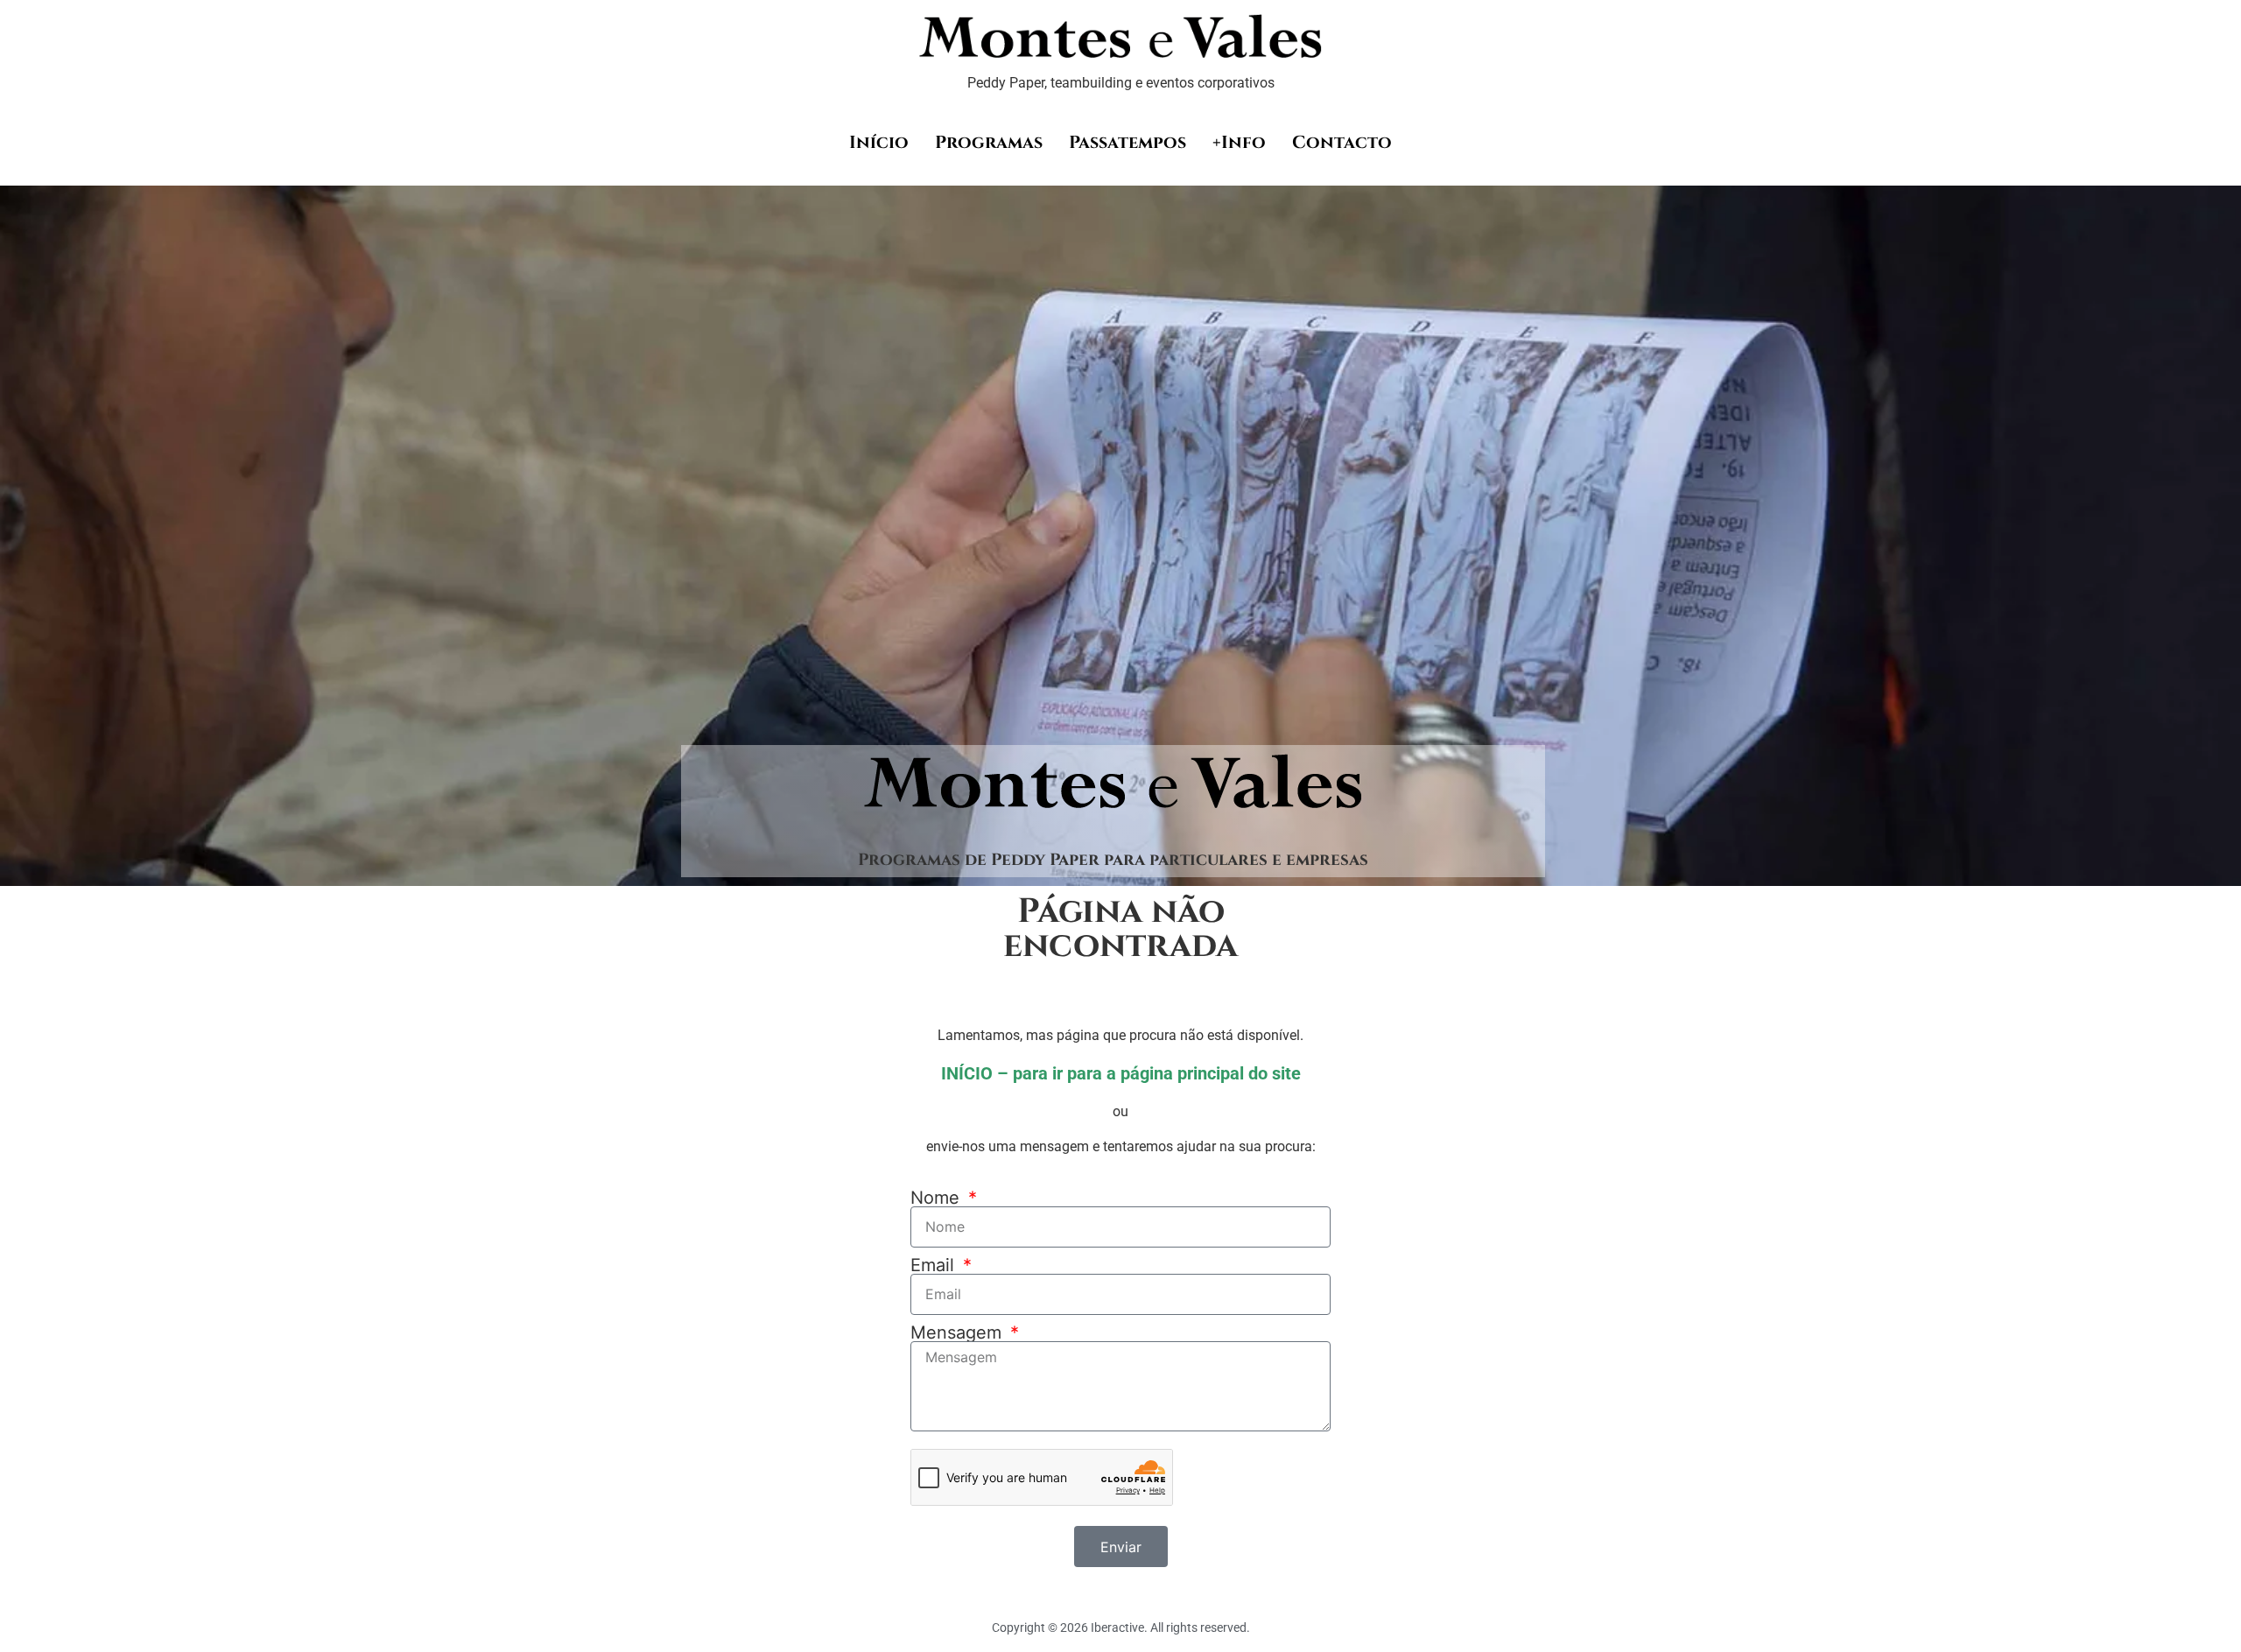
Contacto (1342, 142)
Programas (989, 142)
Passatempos (1128, 142)
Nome (938, 1198)
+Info (1239, 142)
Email (935, 1265)
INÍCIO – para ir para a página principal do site (1121, 1073)
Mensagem (959, 1332)
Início (879, 142)
